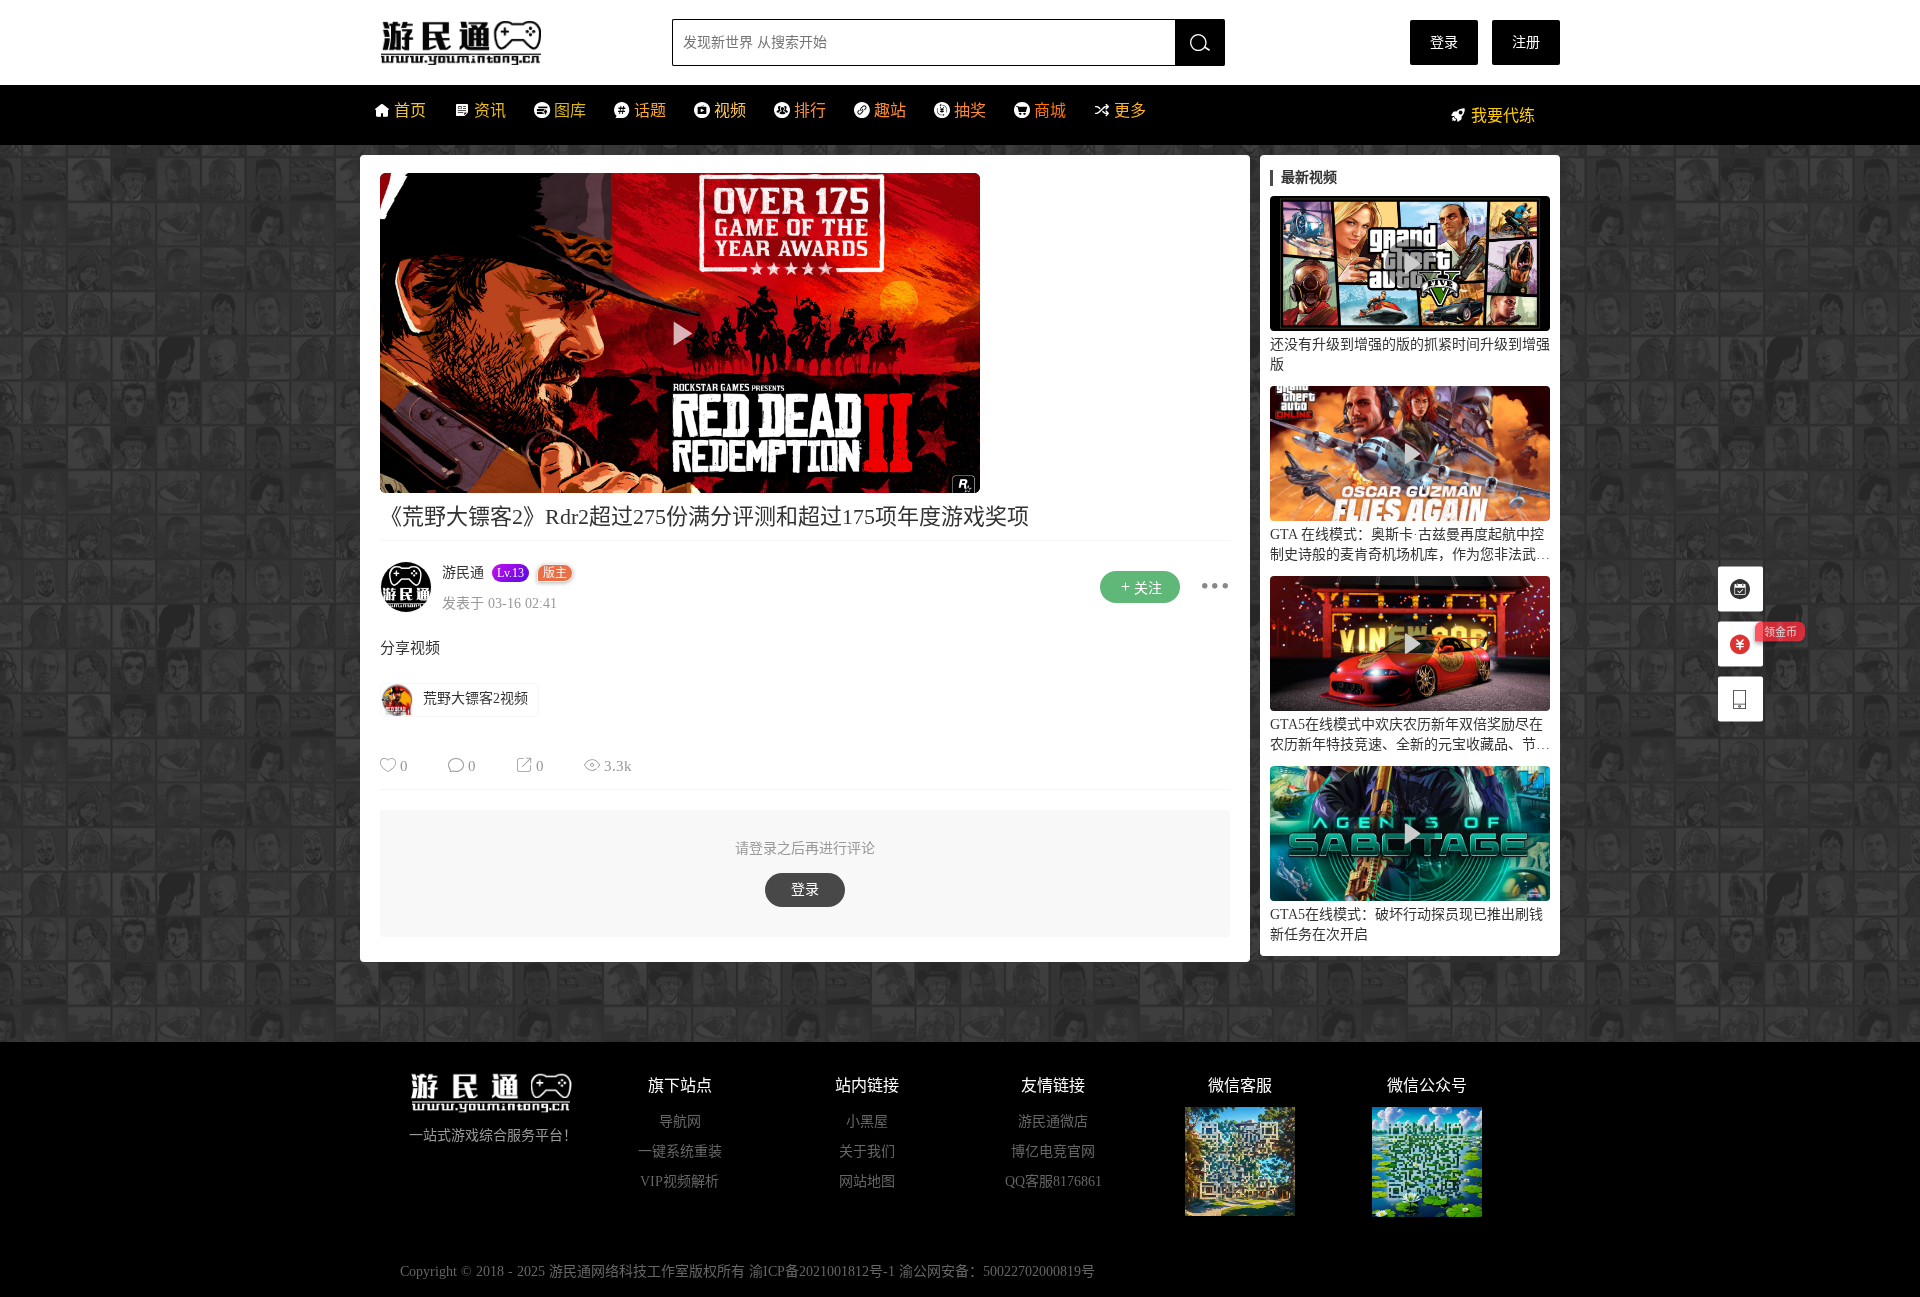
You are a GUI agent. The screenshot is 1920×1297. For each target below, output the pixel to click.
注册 (1526, 42)
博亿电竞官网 (1053, 1151)
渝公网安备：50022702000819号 (997, 1271)
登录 (1444, 42)
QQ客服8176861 (1053, 1181)
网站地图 (867, 1181)
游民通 (498, 42)
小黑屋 (867, 1121)
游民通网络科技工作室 (619, 1271)
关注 (1148, 588)
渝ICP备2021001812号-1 (822, 1271)
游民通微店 (1053, 1121)
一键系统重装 (680, 1151)
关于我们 (867, 1151)
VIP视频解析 (679, 1181)
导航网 (680, 1121)
